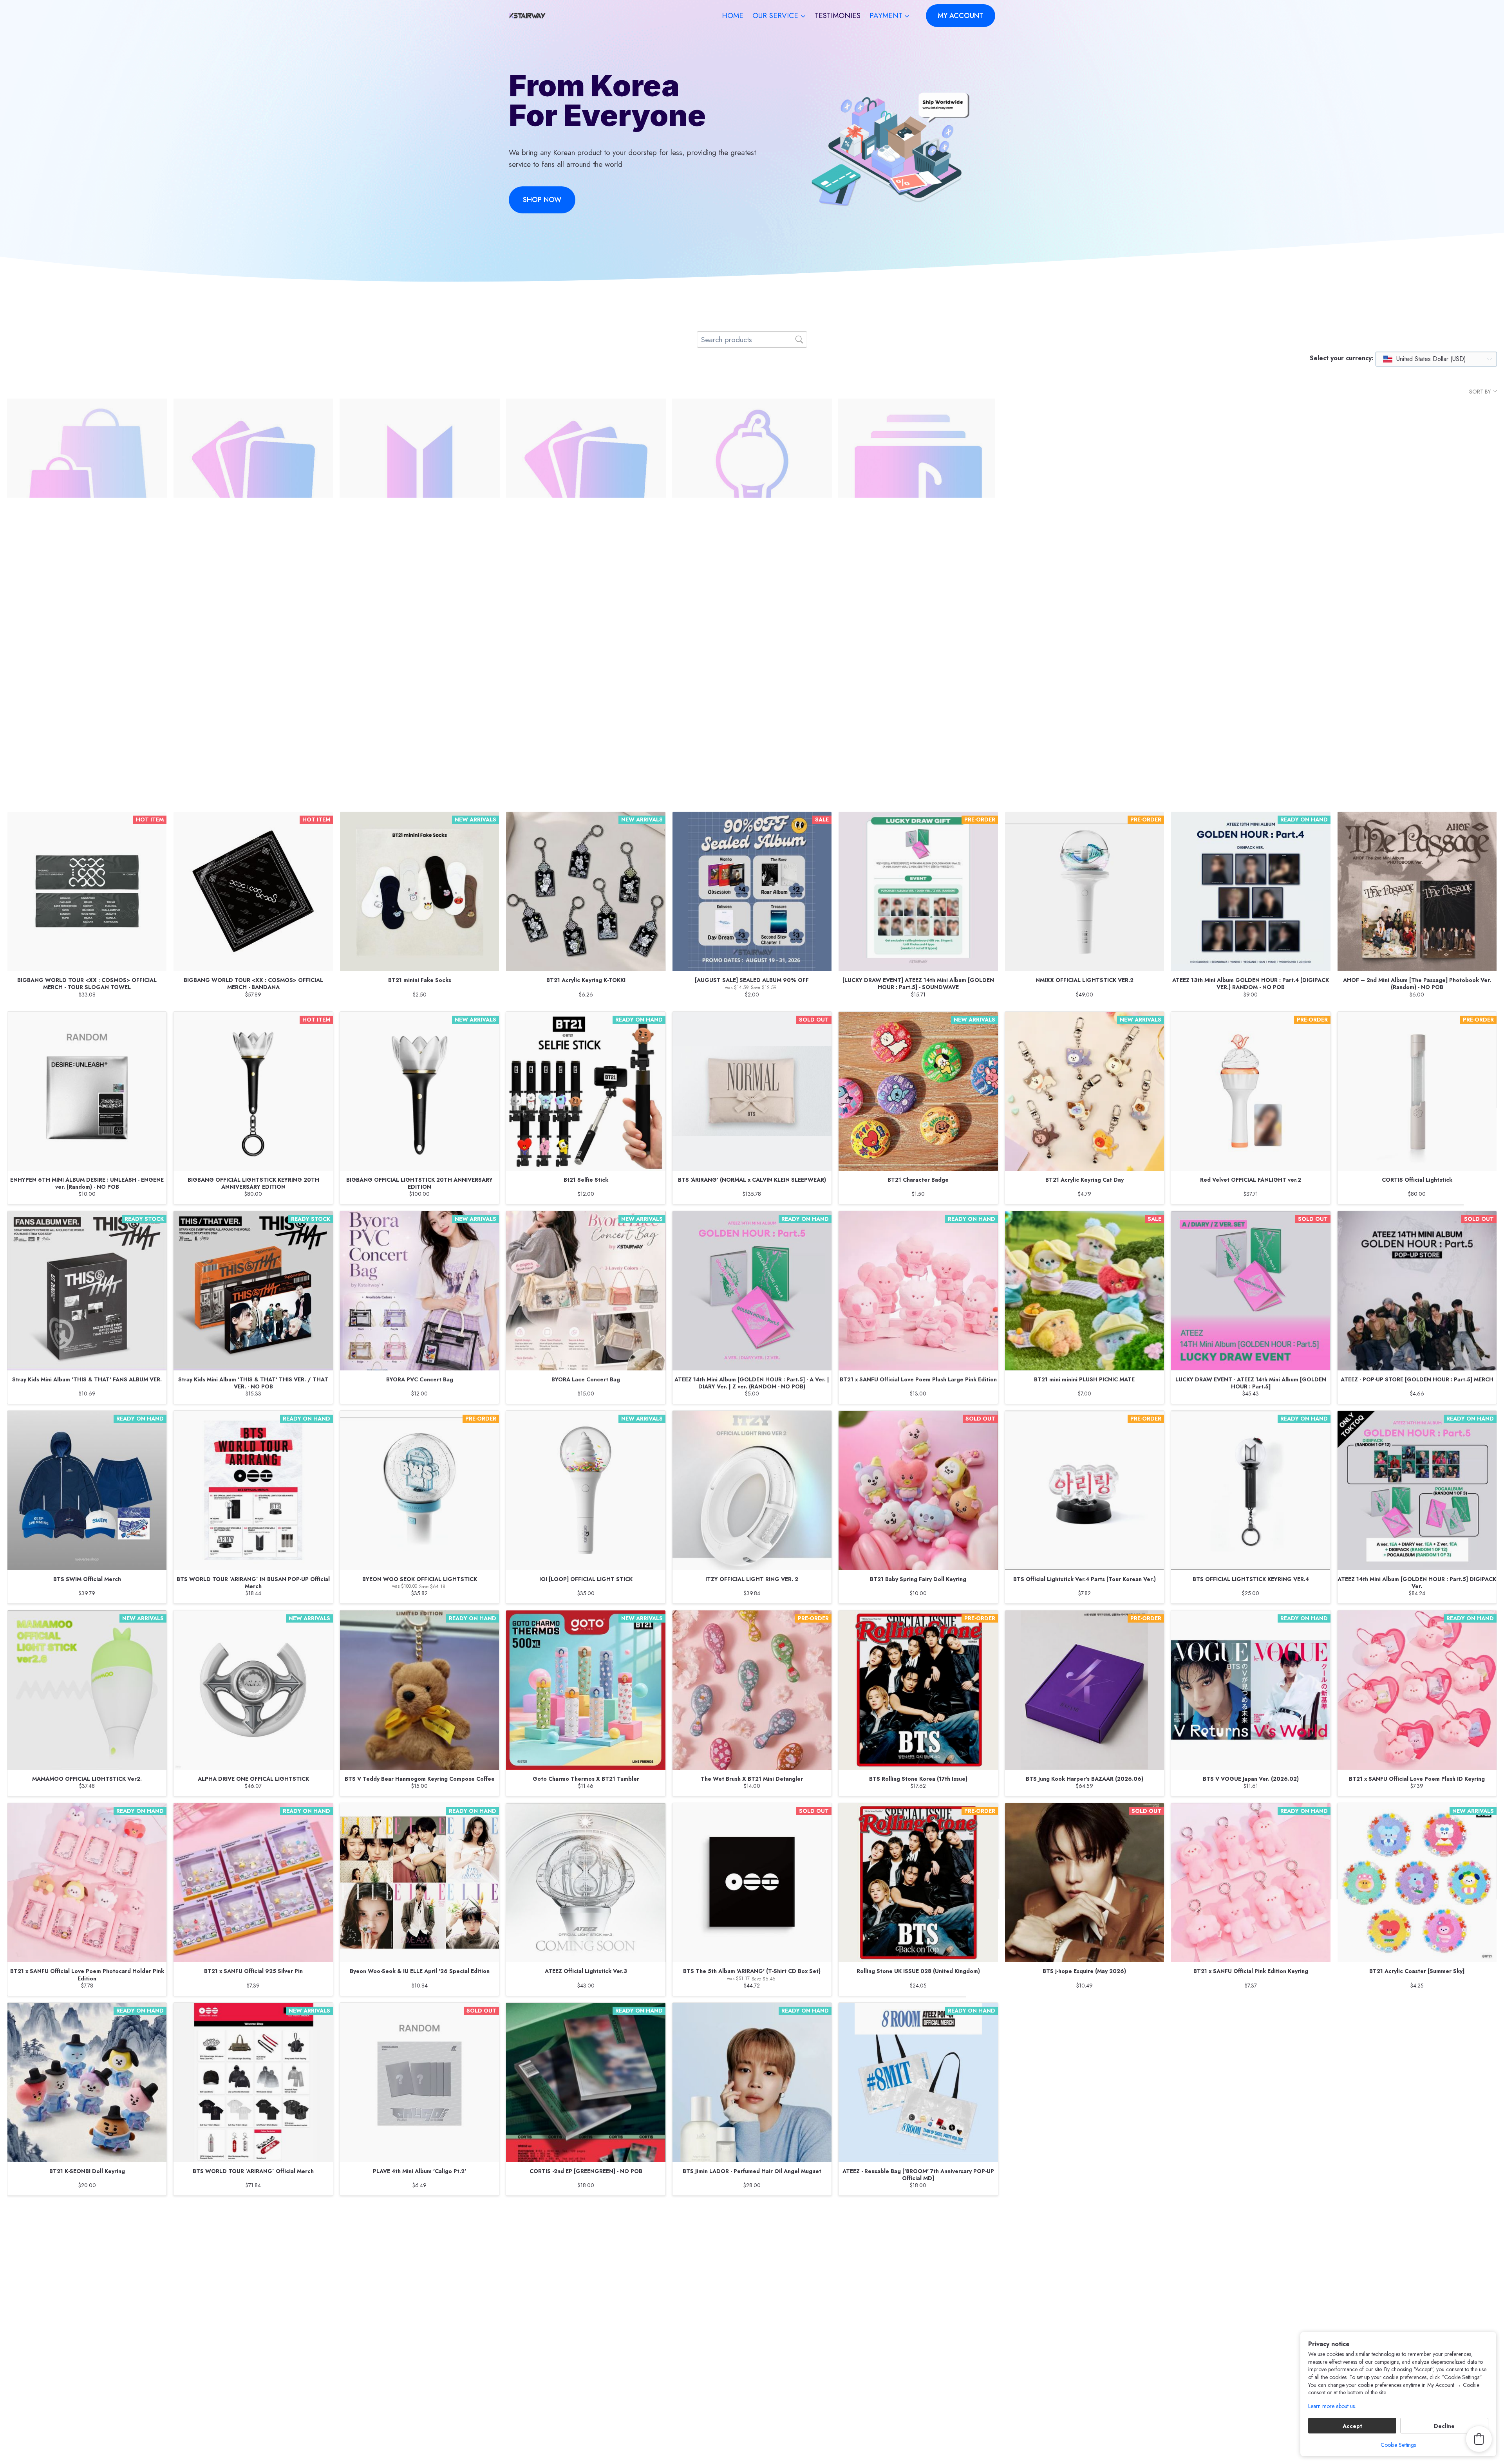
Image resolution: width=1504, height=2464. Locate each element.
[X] (936, 2439)
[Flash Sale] (419, 670)
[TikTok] (988, 2439)
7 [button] (783, 2228)
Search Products (634, 2266)
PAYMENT (691, 2389)
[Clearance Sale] (87, 478)
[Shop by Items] (1417, 478)
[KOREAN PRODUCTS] (586, 670)
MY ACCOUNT (961, 16)
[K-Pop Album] (918, 478)
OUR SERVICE (698, 2347)
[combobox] (1436, 359)
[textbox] (1425, 359)
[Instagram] (954, 2439)
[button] (843, 2228)
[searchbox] (752, 339)
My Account (693, 2266)
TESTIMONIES (838, 15)
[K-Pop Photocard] (586, 478)
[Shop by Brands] (87, 670)
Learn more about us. (1332, 2406)
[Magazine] (253, 670)
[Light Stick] (752, 478)
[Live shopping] (1085, 670)
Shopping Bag (869, 2266)
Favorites (811, 2266)
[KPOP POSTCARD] (253, 478)
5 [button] (757, 2228)
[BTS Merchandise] (419, 478)
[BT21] (918, 670)
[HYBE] (752, 670)
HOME (733, 15)
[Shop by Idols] (1251, 478)
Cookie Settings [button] (1398, 2445)
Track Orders (752, 2266)
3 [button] (731, 2228)
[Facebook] (919, 2439)
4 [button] (744, 2228)
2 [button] (719, 2228)
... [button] (797, 2228)
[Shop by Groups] (1085, 478)
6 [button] (770, 2228)
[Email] (971, 2439)
